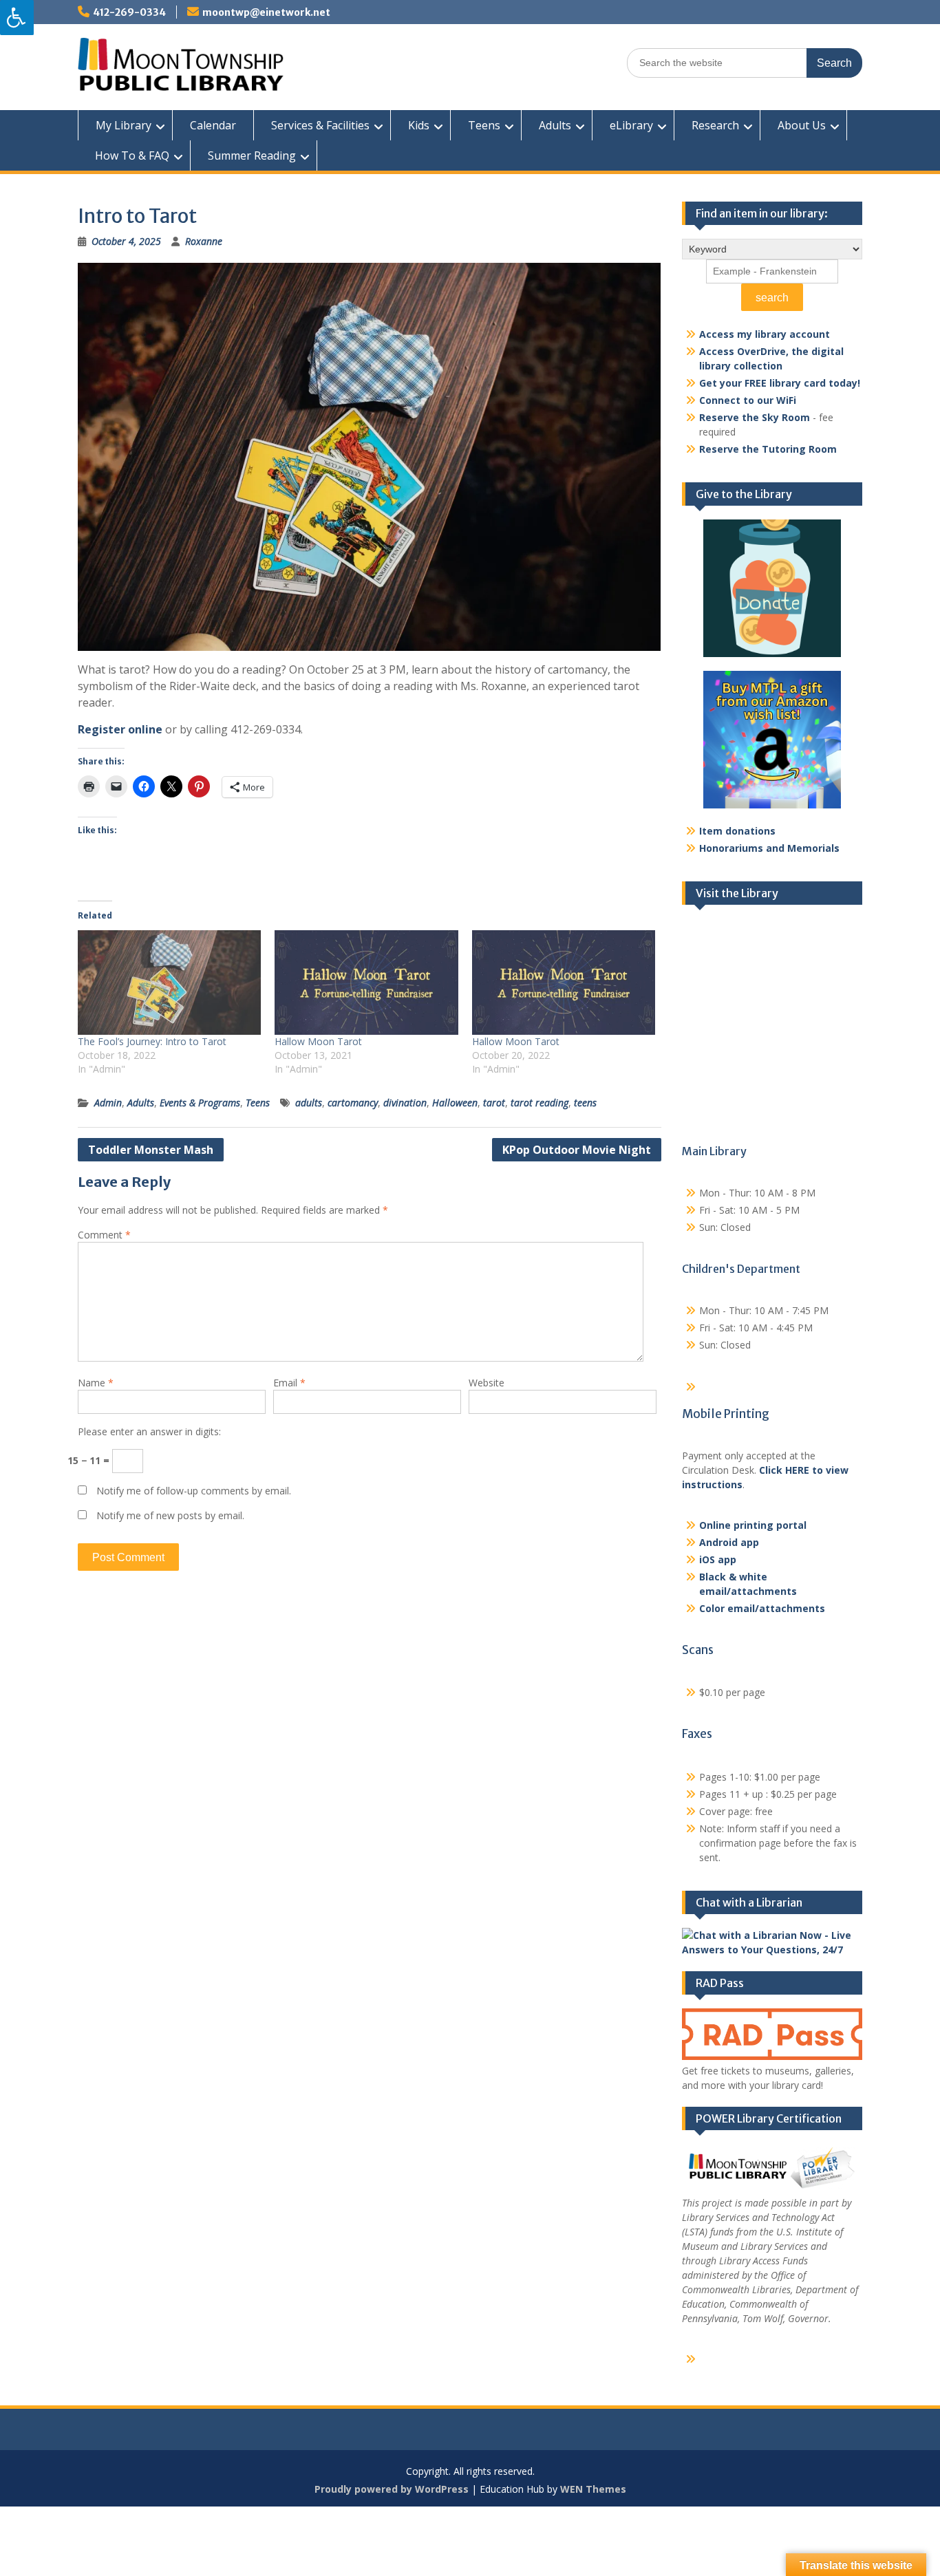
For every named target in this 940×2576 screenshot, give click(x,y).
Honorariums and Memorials (769, 848)
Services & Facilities (320, 125)
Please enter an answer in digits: (149, 1431)
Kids (419, 125)
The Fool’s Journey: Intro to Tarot (152, 1041)
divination (405, 1103)
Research (715, 125)
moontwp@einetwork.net (266, 12)
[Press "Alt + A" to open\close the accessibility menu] (17, 18)
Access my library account (765, 334)
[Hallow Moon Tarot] (366, 983)
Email (289, 1383)
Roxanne (204, 241)
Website (487, 1383)
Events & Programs (200, 1103)
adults (309, 1103)
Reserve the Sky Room (755, 417)
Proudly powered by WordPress (392, 2489)
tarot (494, 1103)
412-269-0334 (129, 12)
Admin (108, 1103)
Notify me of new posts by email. (170, 1515)
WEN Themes (593, 2489)
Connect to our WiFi (748, 400)
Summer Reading (252, 155)
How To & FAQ (132, 155)
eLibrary (631, 125)
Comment (104, 1235)
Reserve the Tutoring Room (768, 449)
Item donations (737, 831)
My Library (124, 125)
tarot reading (540, 1103)
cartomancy (353, 1103)
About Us (802, 125)
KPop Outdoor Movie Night (577, 1150)
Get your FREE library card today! (780, 383)
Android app (729, 1542)
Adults (555, 125)
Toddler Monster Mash (151, 1150)
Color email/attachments (762, 1608)
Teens (484, 125)
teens (585, 1103)
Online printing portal (753, 1525)
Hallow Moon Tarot (318, 1041)
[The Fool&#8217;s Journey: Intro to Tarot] (169, 983)
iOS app (718, 1559)
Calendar (213, 125)
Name (96, 1383)
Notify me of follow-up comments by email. (194, 1491)
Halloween (455, 1103)
